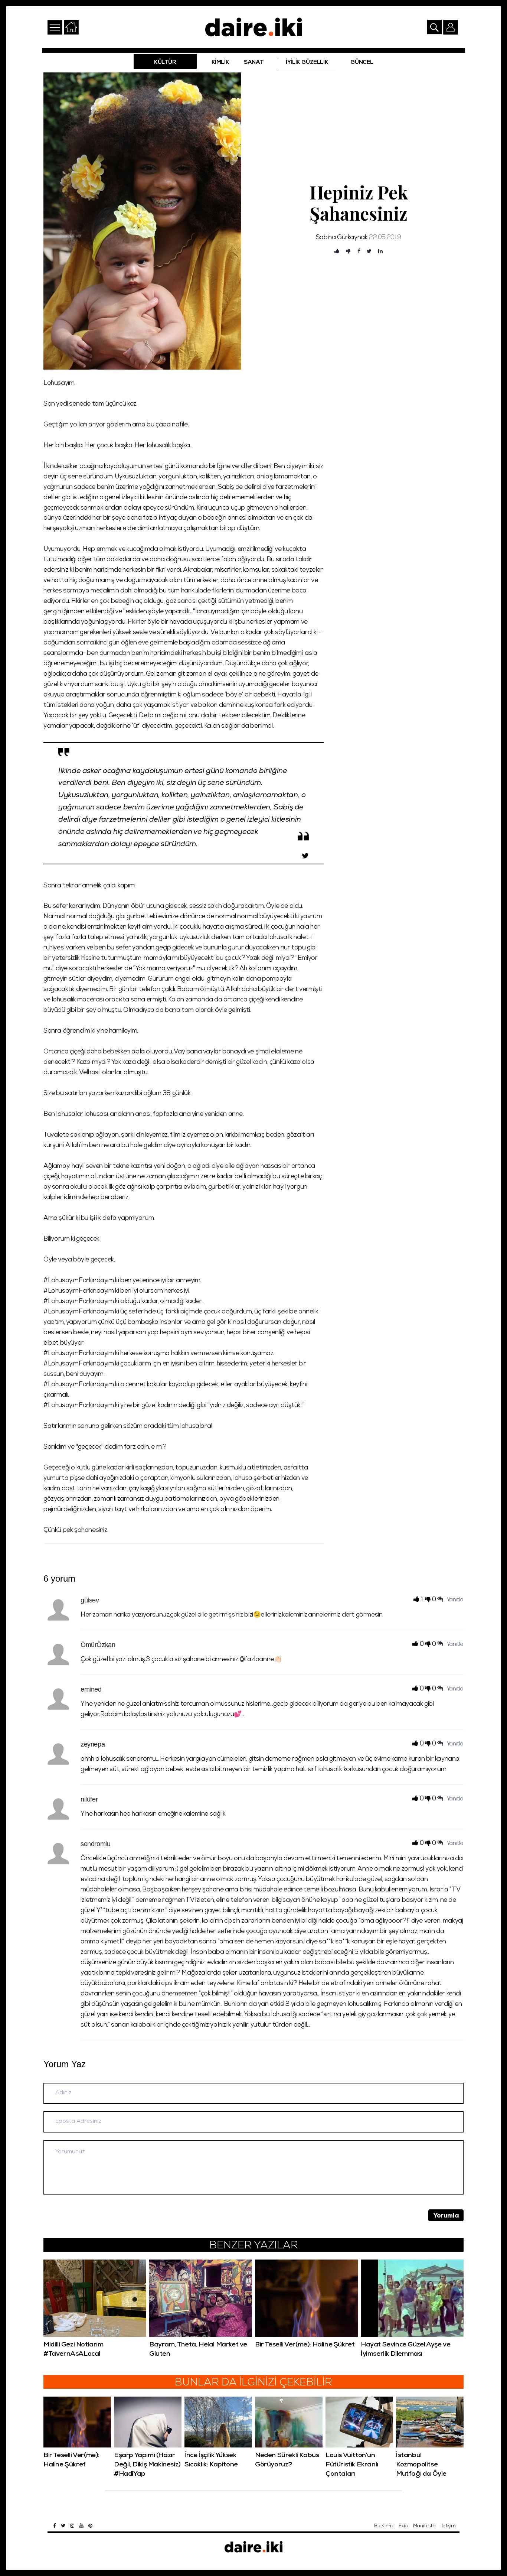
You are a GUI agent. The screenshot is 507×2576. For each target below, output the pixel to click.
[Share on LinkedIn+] (380, 252)
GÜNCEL (362, 63)
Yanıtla (455, 1600)
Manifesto (424, 2526)
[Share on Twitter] (369, 252)
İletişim (448, 2526)
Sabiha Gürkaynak (342, 238)
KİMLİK (220, 63)
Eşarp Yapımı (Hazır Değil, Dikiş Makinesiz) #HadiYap (147, 2465)
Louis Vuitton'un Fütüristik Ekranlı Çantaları (352, 2465)
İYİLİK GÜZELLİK (307, 63)
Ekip (403, 2526)
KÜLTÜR (165, 63)
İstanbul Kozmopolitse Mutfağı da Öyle (421, 2465)
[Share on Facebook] (359, 252)
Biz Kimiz (384, 2526)
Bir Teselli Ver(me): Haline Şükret (305, 2345)
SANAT (254, 63)
